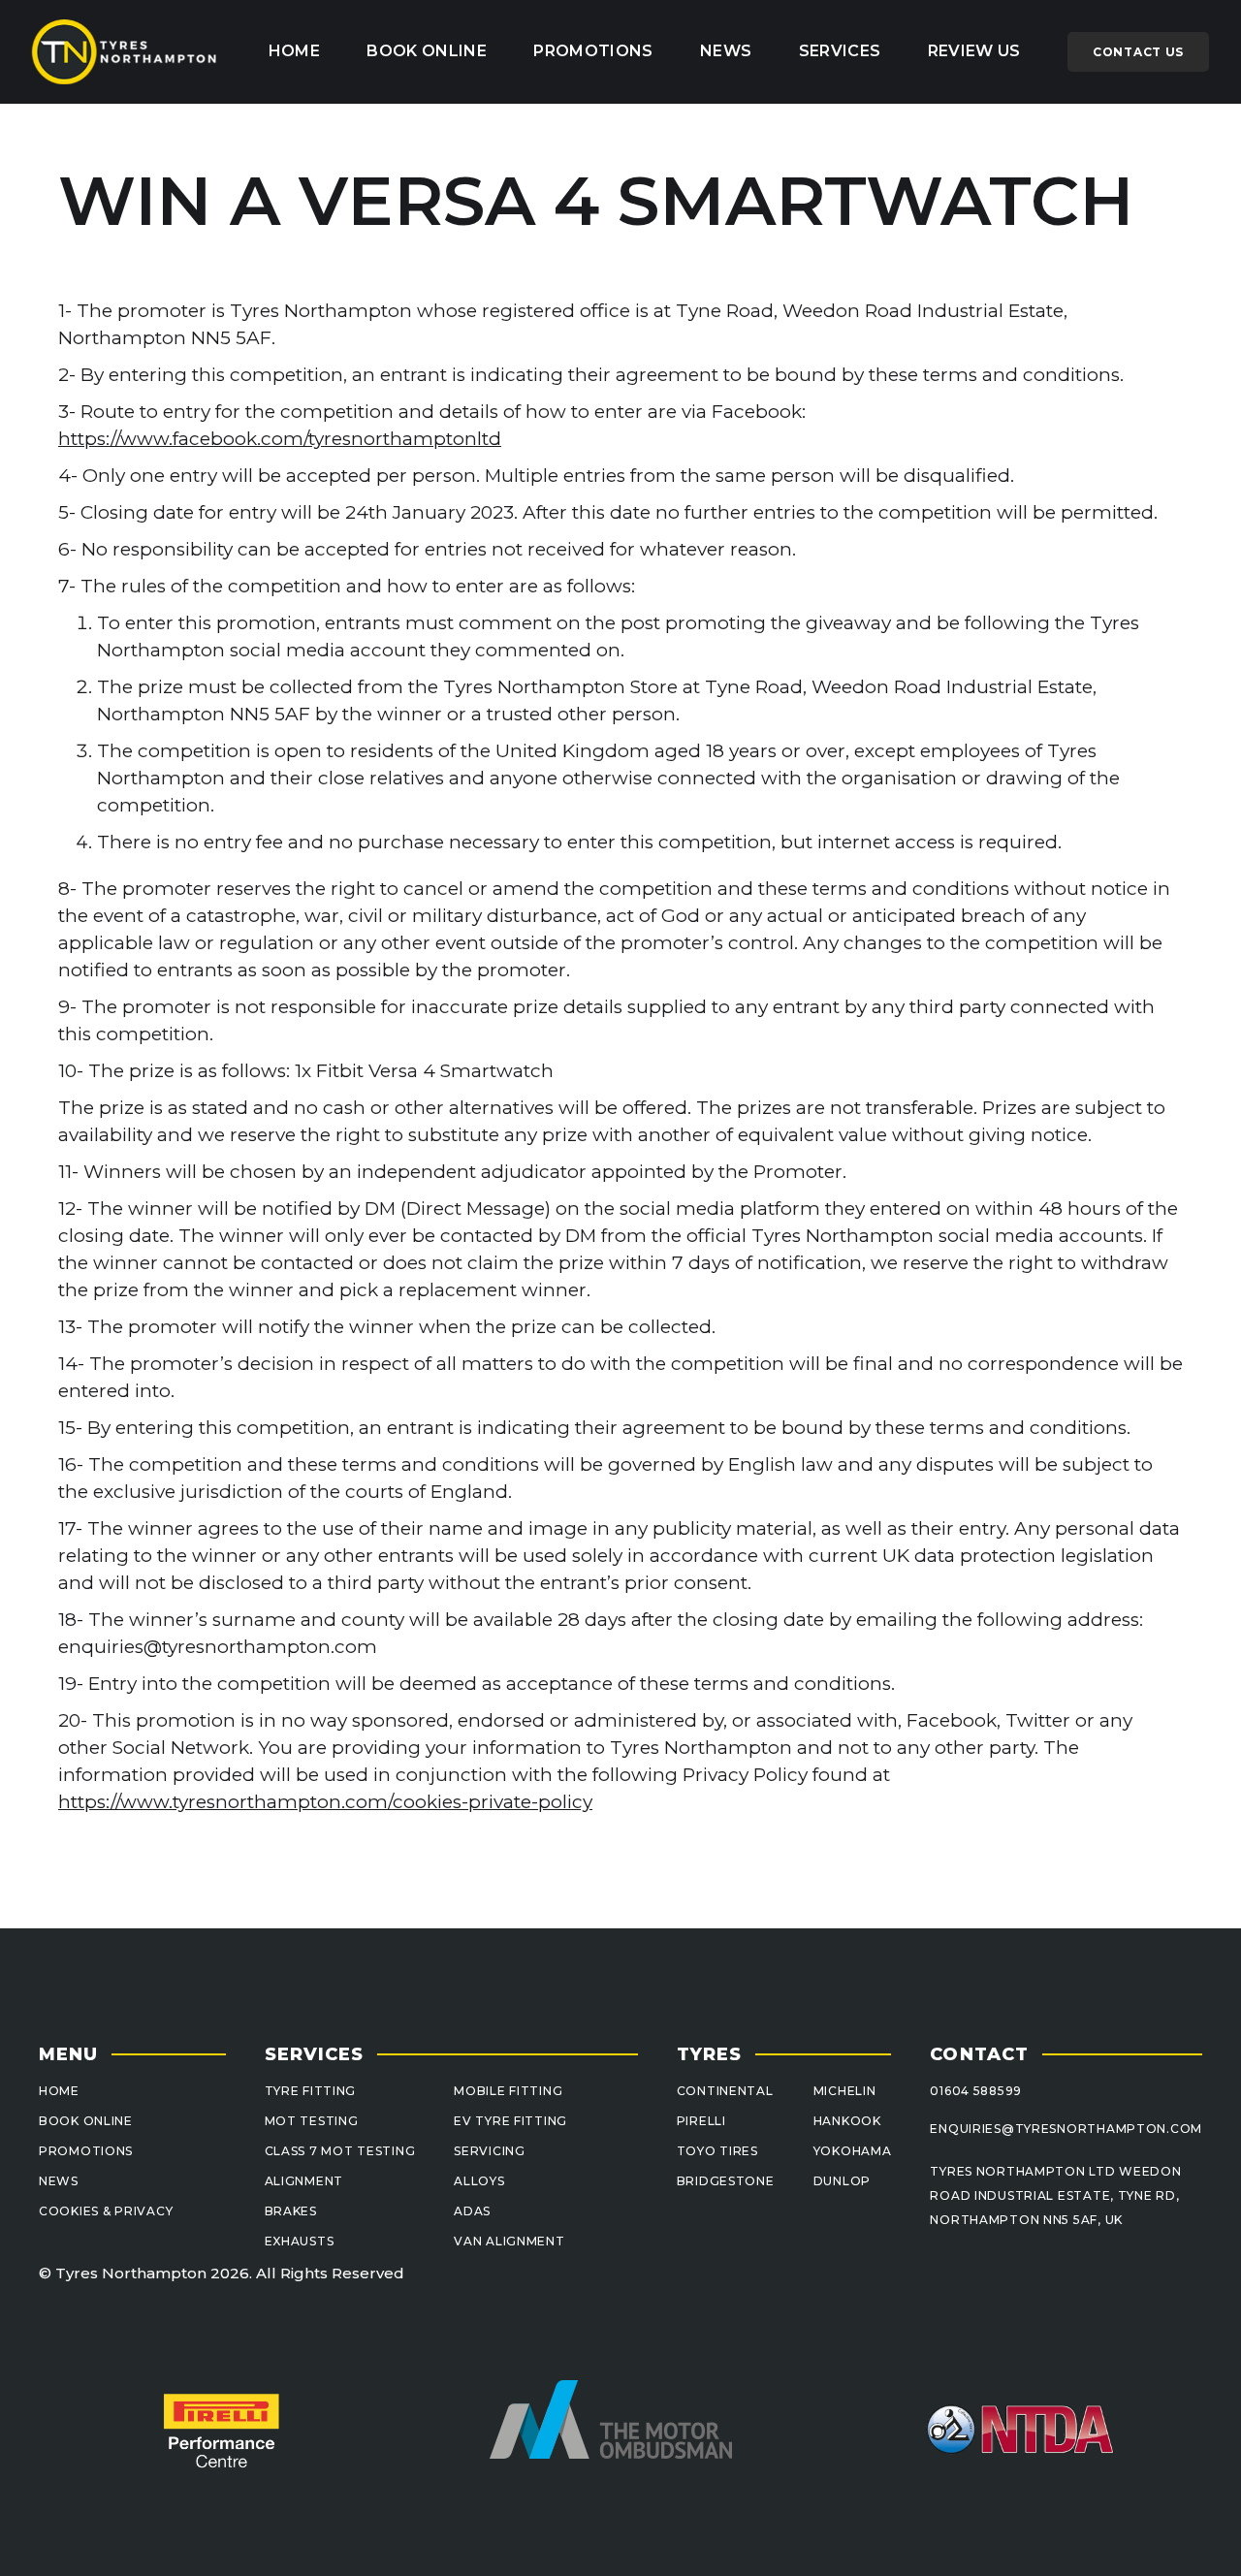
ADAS (472, 2211)
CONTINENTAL (725, 2091)
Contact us (1138, 52)
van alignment (509, 2241)
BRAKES (291, 2211)
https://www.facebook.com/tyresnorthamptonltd (280, 439)
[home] (125, 52)
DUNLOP (842, 2181)
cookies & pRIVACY (106, 2211)
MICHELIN (845, 2091)
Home (294, 51)
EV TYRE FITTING (510, 2121)
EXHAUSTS (300, 2241)
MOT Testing (312, 2121)
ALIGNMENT (304, 2181)
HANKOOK (847, 2121)
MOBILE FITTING (508, 2091)
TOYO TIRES (717, 2151)
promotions (593, 51)
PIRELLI (701, 2121)
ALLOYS (479, 2181)
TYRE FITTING (311, 2091)
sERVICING (489, 2151)
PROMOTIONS (86, 2151)
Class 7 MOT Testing (340, 2151)
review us (974, 51)
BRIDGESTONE (726, 2181)
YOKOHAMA (853, 2151)
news (726, 51)
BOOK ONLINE (86, 2121)
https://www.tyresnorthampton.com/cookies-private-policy (325, 1802)
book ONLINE (427, 51)
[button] (840, 51)
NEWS (59, 2181)
